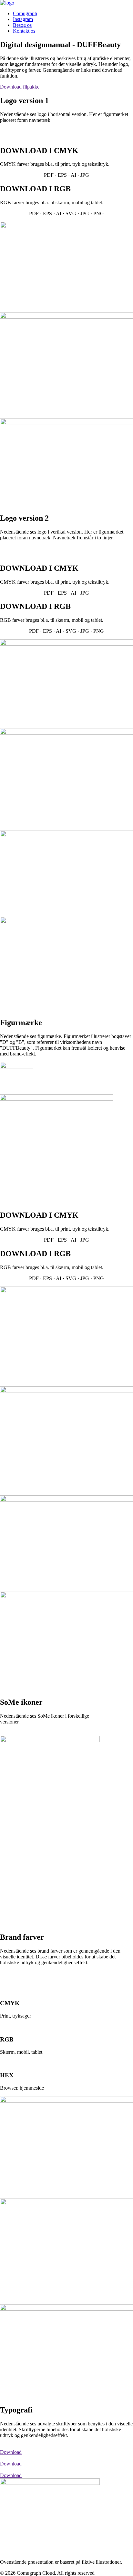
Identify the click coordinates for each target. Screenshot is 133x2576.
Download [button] (11, 2452)
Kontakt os (24, 31)
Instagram (23, 19)
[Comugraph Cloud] (66, 3)
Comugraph (25, 13)
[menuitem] (73, 14)
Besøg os (22, 25)
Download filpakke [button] (20, 87)
